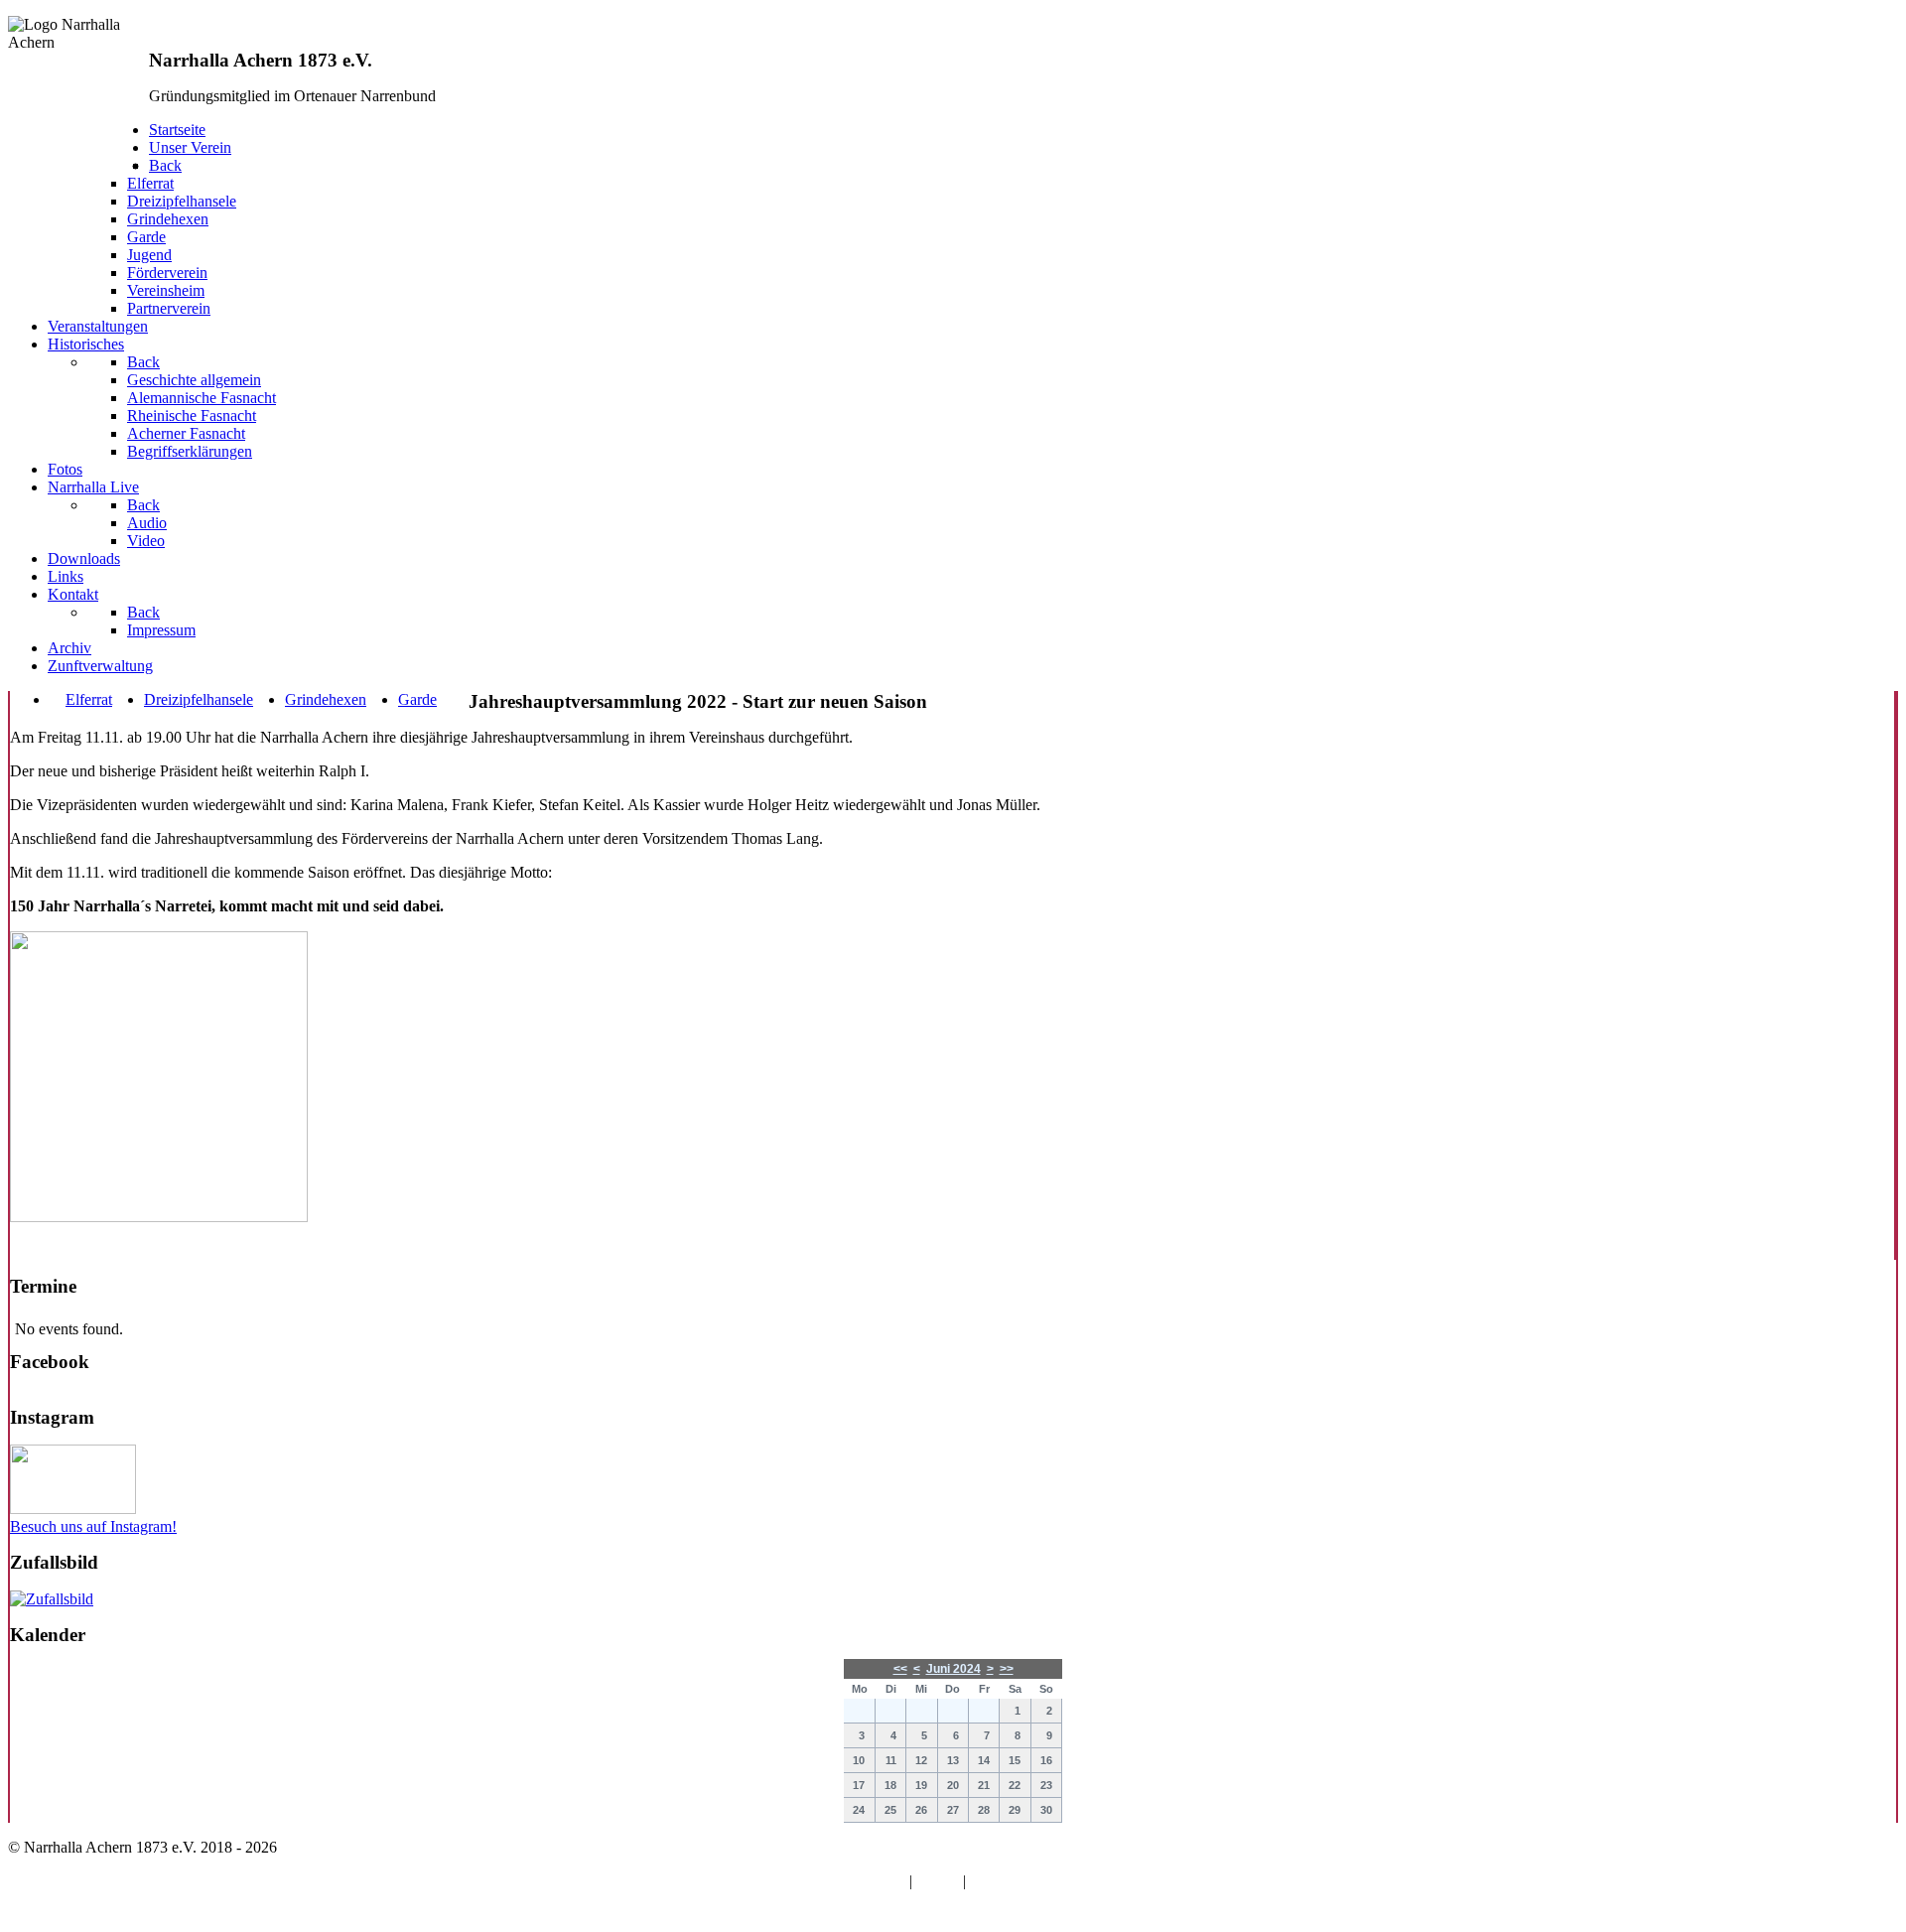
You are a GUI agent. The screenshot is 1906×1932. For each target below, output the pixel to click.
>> (1007, 1669)
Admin (937, 1881)
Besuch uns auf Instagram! (93, 1526)
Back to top (44, 1915)
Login (886, 1881)
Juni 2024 (953, 1669)
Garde (417, 699)
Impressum (1004, 1881)
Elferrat (89, 699)
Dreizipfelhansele (199, 699)
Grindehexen (326, 699)
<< (900, 1669)
